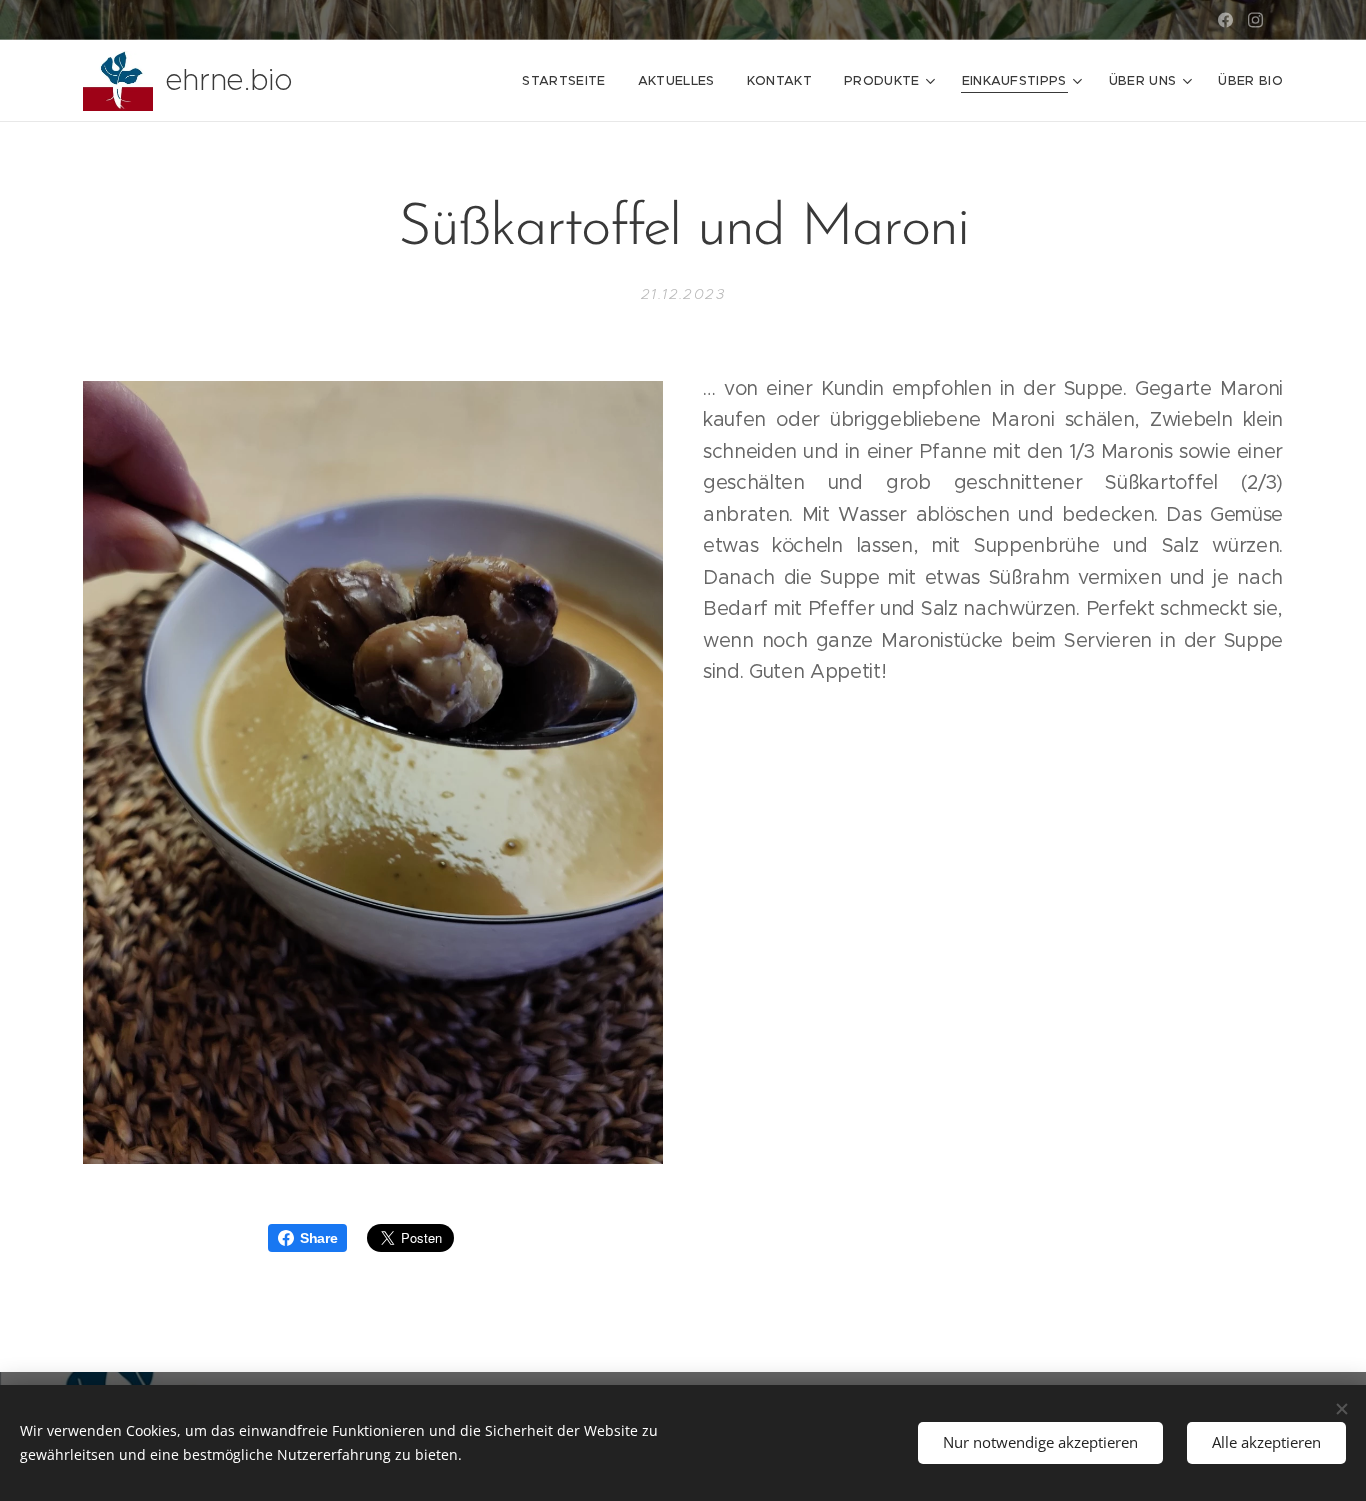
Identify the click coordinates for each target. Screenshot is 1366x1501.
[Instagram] (1255, 20)
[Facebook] (1225, 20)
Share (318, 1238)
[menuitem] (569, 81)
